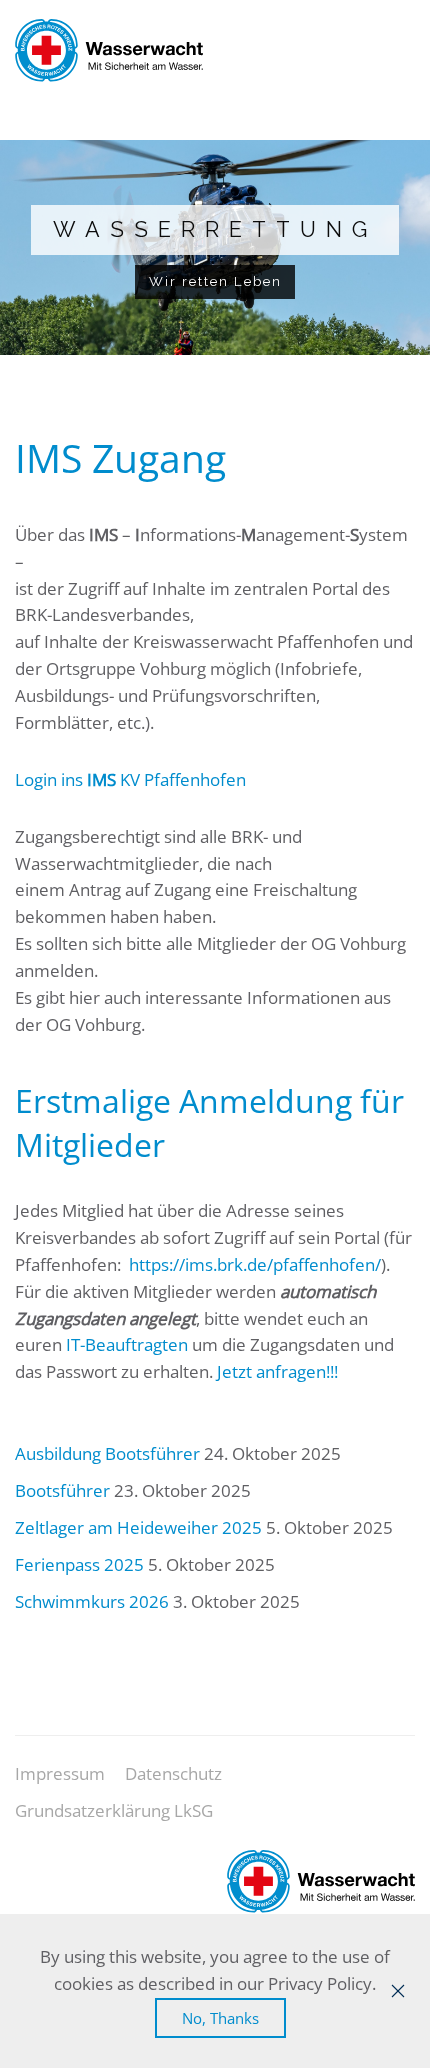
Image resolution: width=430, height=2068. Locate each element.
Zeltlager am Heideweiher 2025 (138, 1527)
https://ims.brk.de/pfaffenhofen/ (255, 1264)
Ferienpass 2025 (79, 1564)
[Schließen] (398, 1991)
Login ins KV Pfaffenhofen (130, 779)
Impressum (60, 1773)
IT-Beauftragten (127, 1344)
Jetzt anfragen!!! (277, 1371)
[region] (215, 247)
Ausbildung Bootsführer (107, 1453)
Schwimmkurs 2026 (92, 1601)
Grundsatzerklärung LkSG (114, 1810)
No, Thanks (220, 2018)
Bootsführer (62, 1490)
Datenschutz (173, 1773)
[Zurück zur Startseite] (109, 50)
